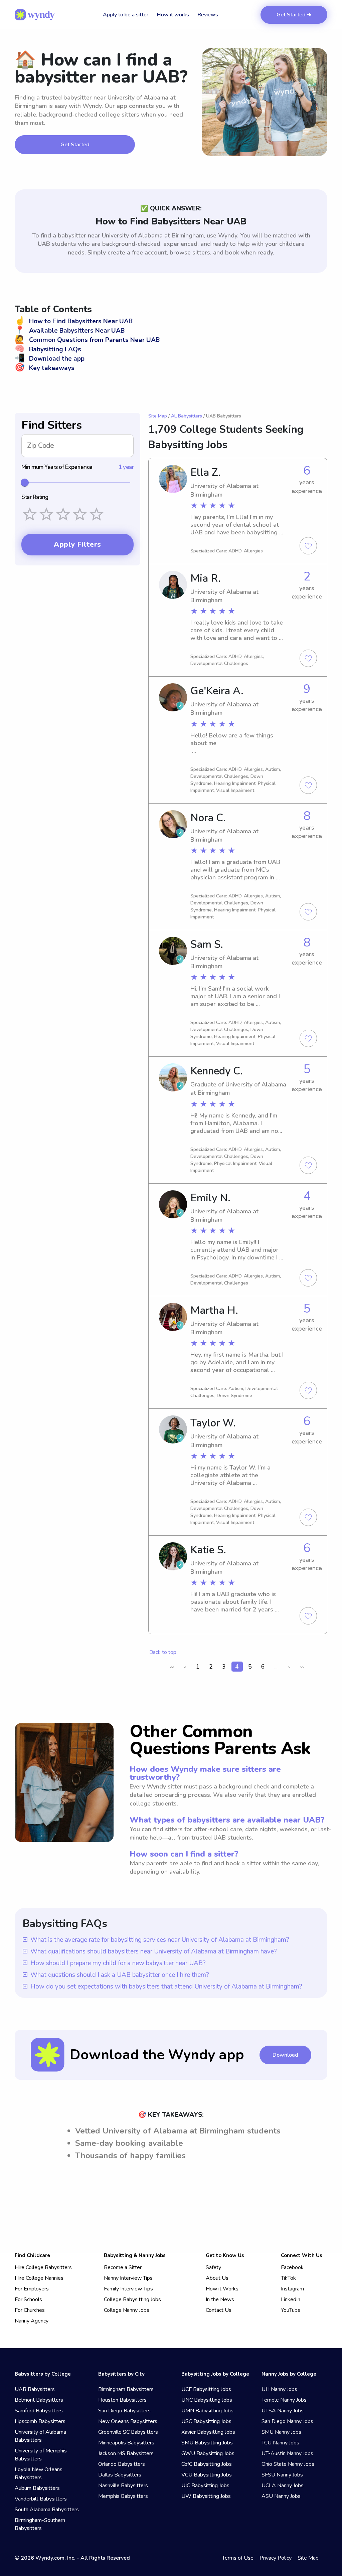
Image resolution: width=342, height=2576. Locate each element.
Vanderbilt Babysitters (41, 2499)
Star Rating (35, 497)
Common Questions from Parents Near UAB (87, 340)
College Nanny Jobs (127, 2310)
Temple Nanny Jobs (284, 2400)
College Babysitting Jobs (132, 2299)
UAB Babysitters (35, 2389)
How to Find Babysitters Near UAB (74, 321)
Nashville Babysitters (123, 2485)
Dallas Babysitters (120, 2475)
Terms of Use (238, 2558)
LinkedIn (291, 2299)
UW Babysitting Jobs (206, 2496)
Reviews (208, 15)
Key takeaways (45, 368)
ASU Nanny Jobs (281, 2496)
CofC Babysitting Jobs (207, 2464)
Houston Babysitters (122, 2400)
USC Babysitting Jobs (206, 2421)
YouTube (291, 2310)
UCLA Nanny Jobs (283, 2485)
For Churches (30, 2310)
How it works (173, 15)
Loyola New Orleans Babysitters (39, 2473)
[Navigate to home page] (35, 15)
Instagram (292, 2289)
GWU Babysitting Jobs (208, 2453)
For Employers (32, 2289)
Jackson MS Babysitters (126, 2453)
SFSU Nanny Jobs (282, 2475)
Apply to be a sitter (126, 15)
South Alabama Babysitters (47, 2510)
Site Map (158, 416)
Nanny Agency (32, 2321)
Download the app (50, 359)
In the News (220, 2299)
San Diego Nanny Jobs (287, 2421)
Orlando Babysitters (122, 2464)
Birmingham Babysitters (126, 2389)
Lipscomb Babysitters (40, 2421)
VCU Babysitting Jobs (207, 2475)
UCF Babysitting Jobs (206, 2389)
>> (302, 1667)
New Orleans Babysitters (128, 2421)
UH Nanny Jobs (279, 2389)
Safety (213, 2267)
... (276, 1667)
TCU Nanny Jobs (280, 2443)
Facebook (292, 2267)
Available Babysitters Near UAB (70, 331)
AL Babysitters (187, 416)
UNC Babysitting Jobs (207, 2400)
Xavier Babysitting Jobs (208, 2432)
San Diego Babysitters (124, 2411)
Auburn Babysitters (37, 2488)
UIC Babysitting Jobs (205, 2485)
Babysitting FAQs (48, 349)
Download (285, 2055)
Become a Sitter (123, 2267)
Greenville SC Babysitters (128, 2432)
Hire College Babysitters (43, 2267)
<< (172, 1667)
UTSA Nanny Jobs (283, 2411)
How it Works (222, 2289)
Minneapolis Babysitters (126, 2443)
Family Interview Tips (128, 2289)
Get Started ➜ (294, 15)
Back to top (163, 1652)
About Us (217, 2278)
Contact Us (219, 2310)
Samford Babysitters (39, 2411)
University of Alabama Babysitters (40, 2436)
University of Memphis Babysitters (41, 2455)
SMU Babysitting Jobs (207, 2443)
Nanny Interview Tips (128, 2278)
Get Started (75, 145)
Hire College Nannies (39, 2278)
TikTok (288, 2278)
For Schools (28, 2299)
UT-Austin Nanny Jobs (287, 2453)
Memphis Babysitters (123, 2496)
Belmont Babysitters (39, 2400)
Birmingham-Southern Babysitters (40, 2524)
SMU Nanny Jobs (281, 2432)
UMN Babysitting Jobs (207, 2411)
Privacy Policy (276, 2558)
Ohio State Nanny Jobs (288, 2464)
